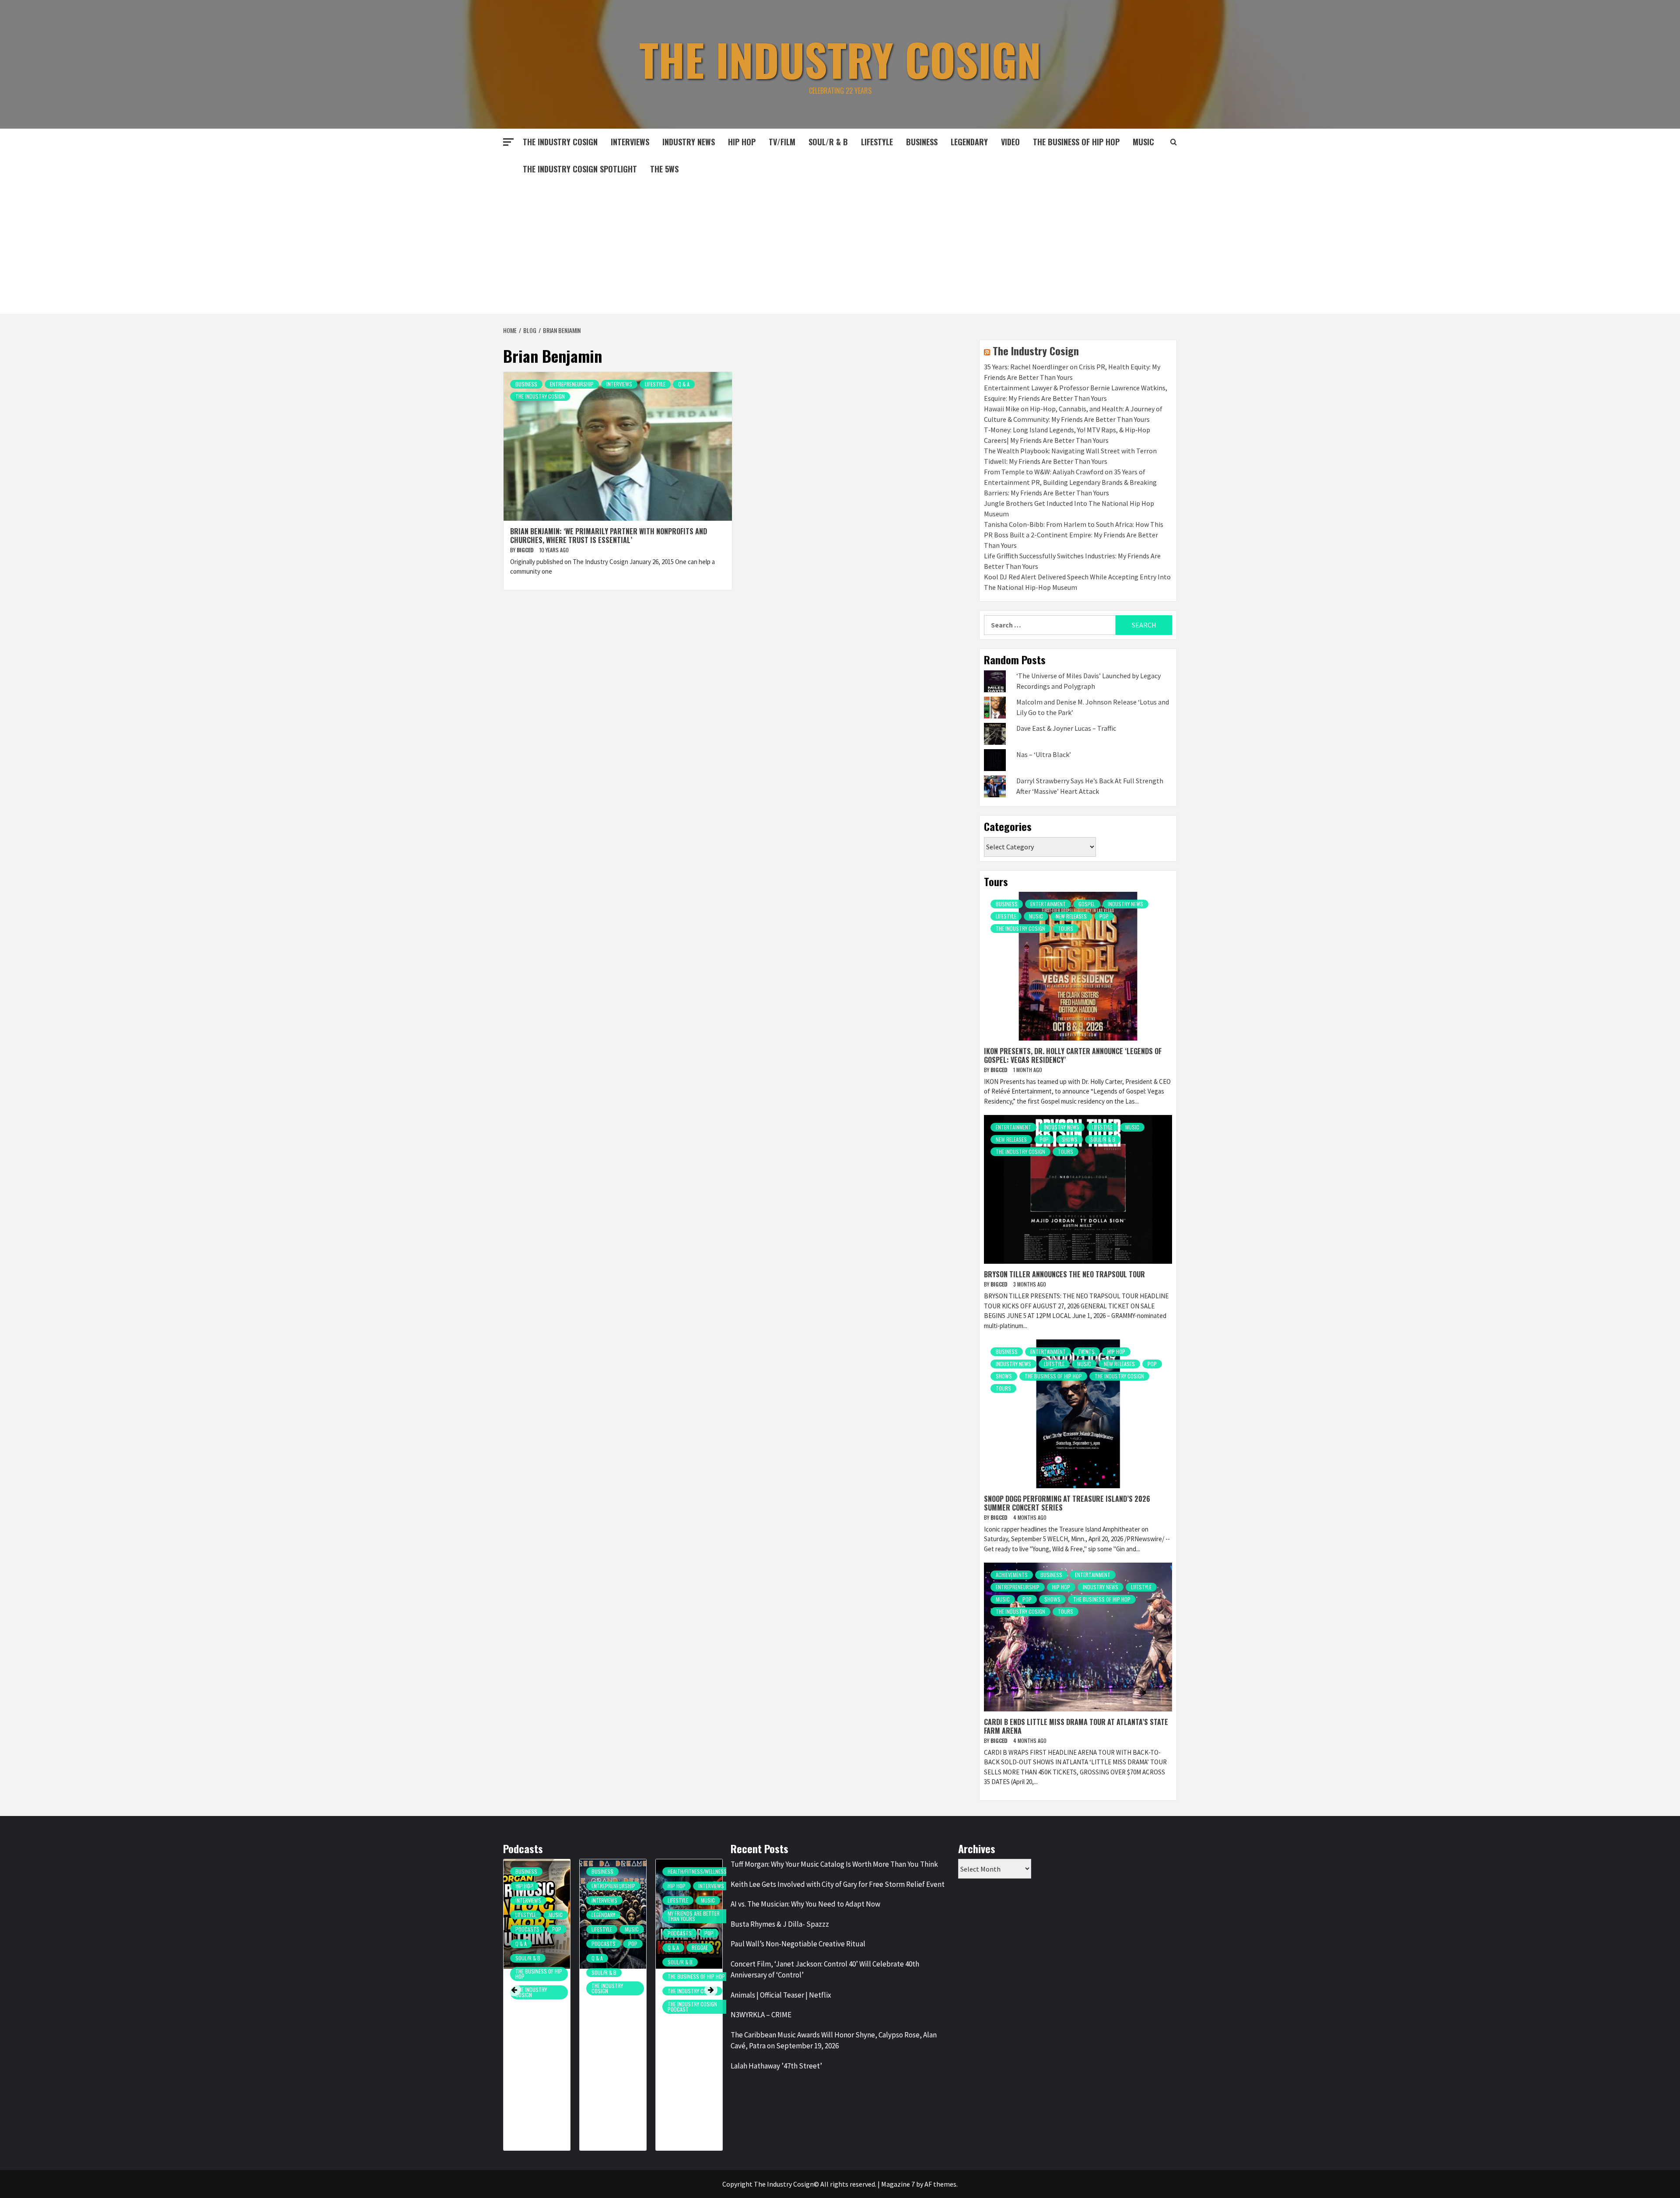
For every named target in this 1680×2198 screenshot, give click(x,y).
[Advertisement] (840, 248)
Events (1087, 1351)
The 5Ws (664, 169)
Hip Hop (742, 142)
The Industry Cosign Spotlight (580, 169)
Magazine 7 (898, 2184)
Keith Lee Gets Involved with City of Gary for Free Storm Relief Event (838, 1884)
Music (1036, 916)
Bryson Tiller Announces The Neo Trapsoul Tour (1064, 1274)
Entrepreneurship (572, 384)
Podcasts (527, 1944)
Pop (1104, 916)
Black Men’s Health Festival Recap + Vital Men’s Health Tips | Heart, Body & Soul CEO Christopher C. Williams (692, 2051)
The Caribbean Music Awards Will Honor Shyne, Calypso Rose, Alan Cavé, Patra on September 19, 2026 (834, 2040)
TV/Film (782, 142)
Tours (1066, 928)
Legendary (969, 142)
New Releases (1071, 916)
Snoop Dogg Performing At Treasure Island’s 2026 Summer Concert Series (1067, 1503)
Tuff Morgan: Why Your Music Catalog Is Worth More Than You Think (834, 1864)
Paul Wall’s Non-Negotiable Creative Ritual (798, 1944)
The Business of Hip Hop (1076, 142)
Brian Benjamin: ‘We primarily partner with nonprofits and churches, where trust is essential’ (609, 535)
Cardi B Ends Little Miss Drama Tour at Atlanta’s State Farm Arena (1076, 1726)
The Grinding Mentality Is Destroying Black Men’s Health (612, 2026)
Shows (1069, 1139)
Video (1010, 142)
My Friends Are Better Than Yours (618, 1916)
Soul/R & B (828, 142)
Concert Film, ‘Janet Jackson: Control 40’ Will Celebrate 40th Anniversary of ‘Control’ (825, 1970)
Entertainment (1048, 904)
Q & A (684, 384)
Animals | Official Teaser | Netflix (781, 1995)
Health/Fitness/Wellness (621, 1871)
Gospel (1087, 904)
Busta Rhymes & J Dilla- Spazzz (780, 1924)
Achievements (1012, 1575)
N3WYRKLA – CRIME (761, 2015)
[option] (537, 2009)
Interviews (630, 142)
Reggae (624, 1947)
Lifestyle (877, 142)
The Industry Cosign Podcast (616, 2007)
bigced (526, 550)
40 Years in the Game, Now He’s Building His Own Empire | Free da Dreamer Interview (536, 2032)
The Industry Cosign (840, 59)
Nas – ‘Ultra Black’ (1044, 754)
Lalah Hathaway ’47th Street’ (776, 2066)
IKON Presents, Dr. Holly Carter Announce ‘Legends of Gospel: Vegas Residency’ (1073, 1055)
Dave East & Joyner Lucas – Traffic (1066, 728)
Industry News (689, 142)
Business (922, 142)
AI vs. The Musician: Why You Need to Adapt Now (805, 1904)
